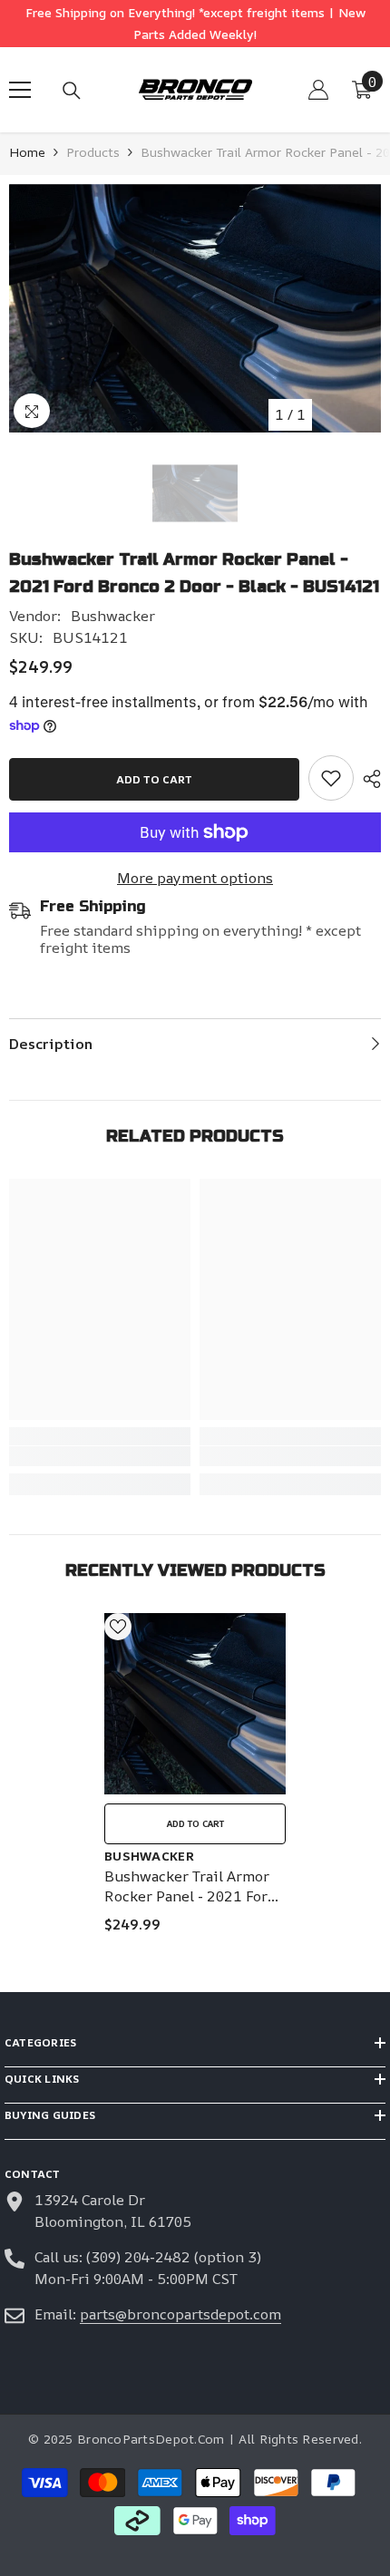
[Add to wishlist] (118, 1627)
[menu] (20, 90)
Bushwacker (113, 616)
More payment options (195, 878)
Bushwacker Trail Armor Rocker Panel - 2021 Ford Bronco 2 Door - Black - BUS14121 (190, 1886)
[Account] (318, 90)
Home (27, 152)
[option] (195, 308)
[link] (331, 778)
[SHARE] (367, 779)
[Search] (72, 91)
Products (93, 152)
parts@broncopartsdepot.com (180, 2314)
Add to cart (154, 779)
